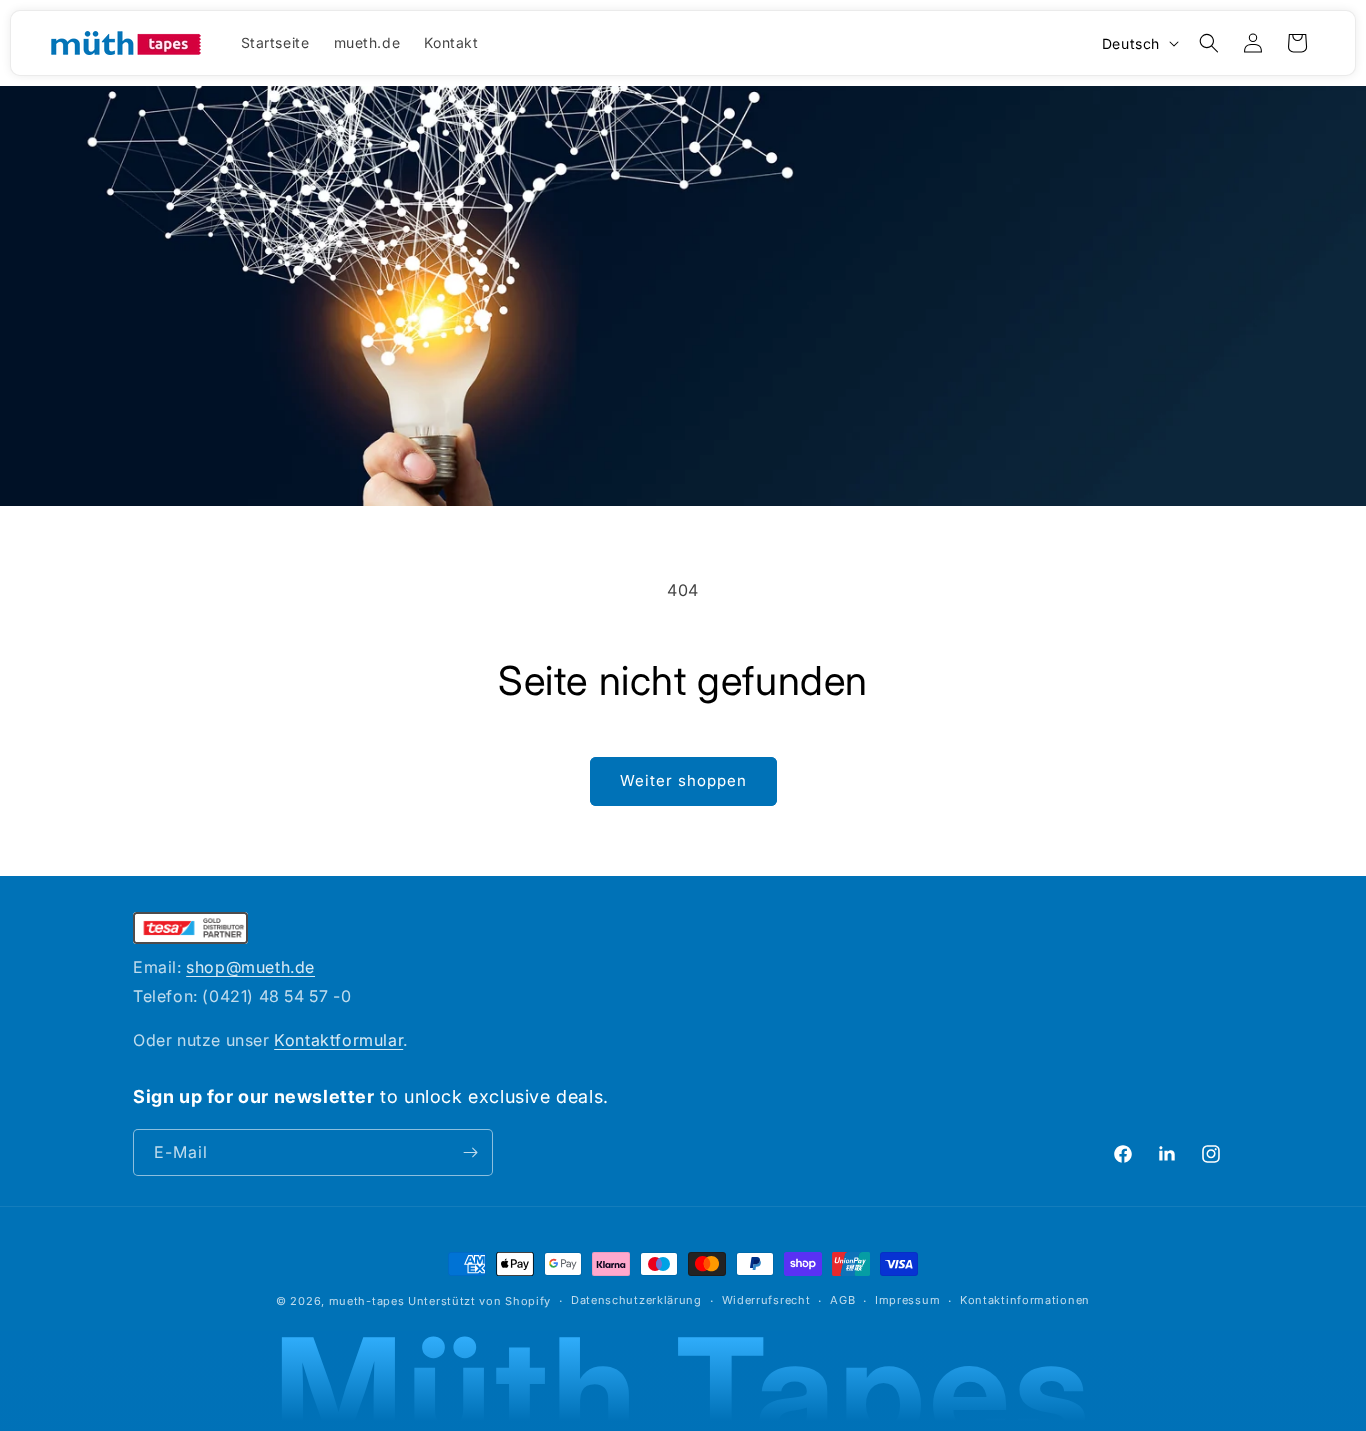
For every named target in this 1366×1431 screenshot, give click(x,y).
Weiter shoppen (683, 780)
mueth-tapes (367, 1301)
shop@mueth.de (250, 967)
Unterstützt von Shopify (479, 1301)
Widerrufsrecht (766, 1300)
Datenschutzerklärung (636, 1300)
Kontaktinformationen (1025, 1300)
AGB (842, 1300)
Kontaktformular (338, 1040)
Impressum (907, 1300)
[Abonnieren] (470, 1152)
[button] (1209, 43)
